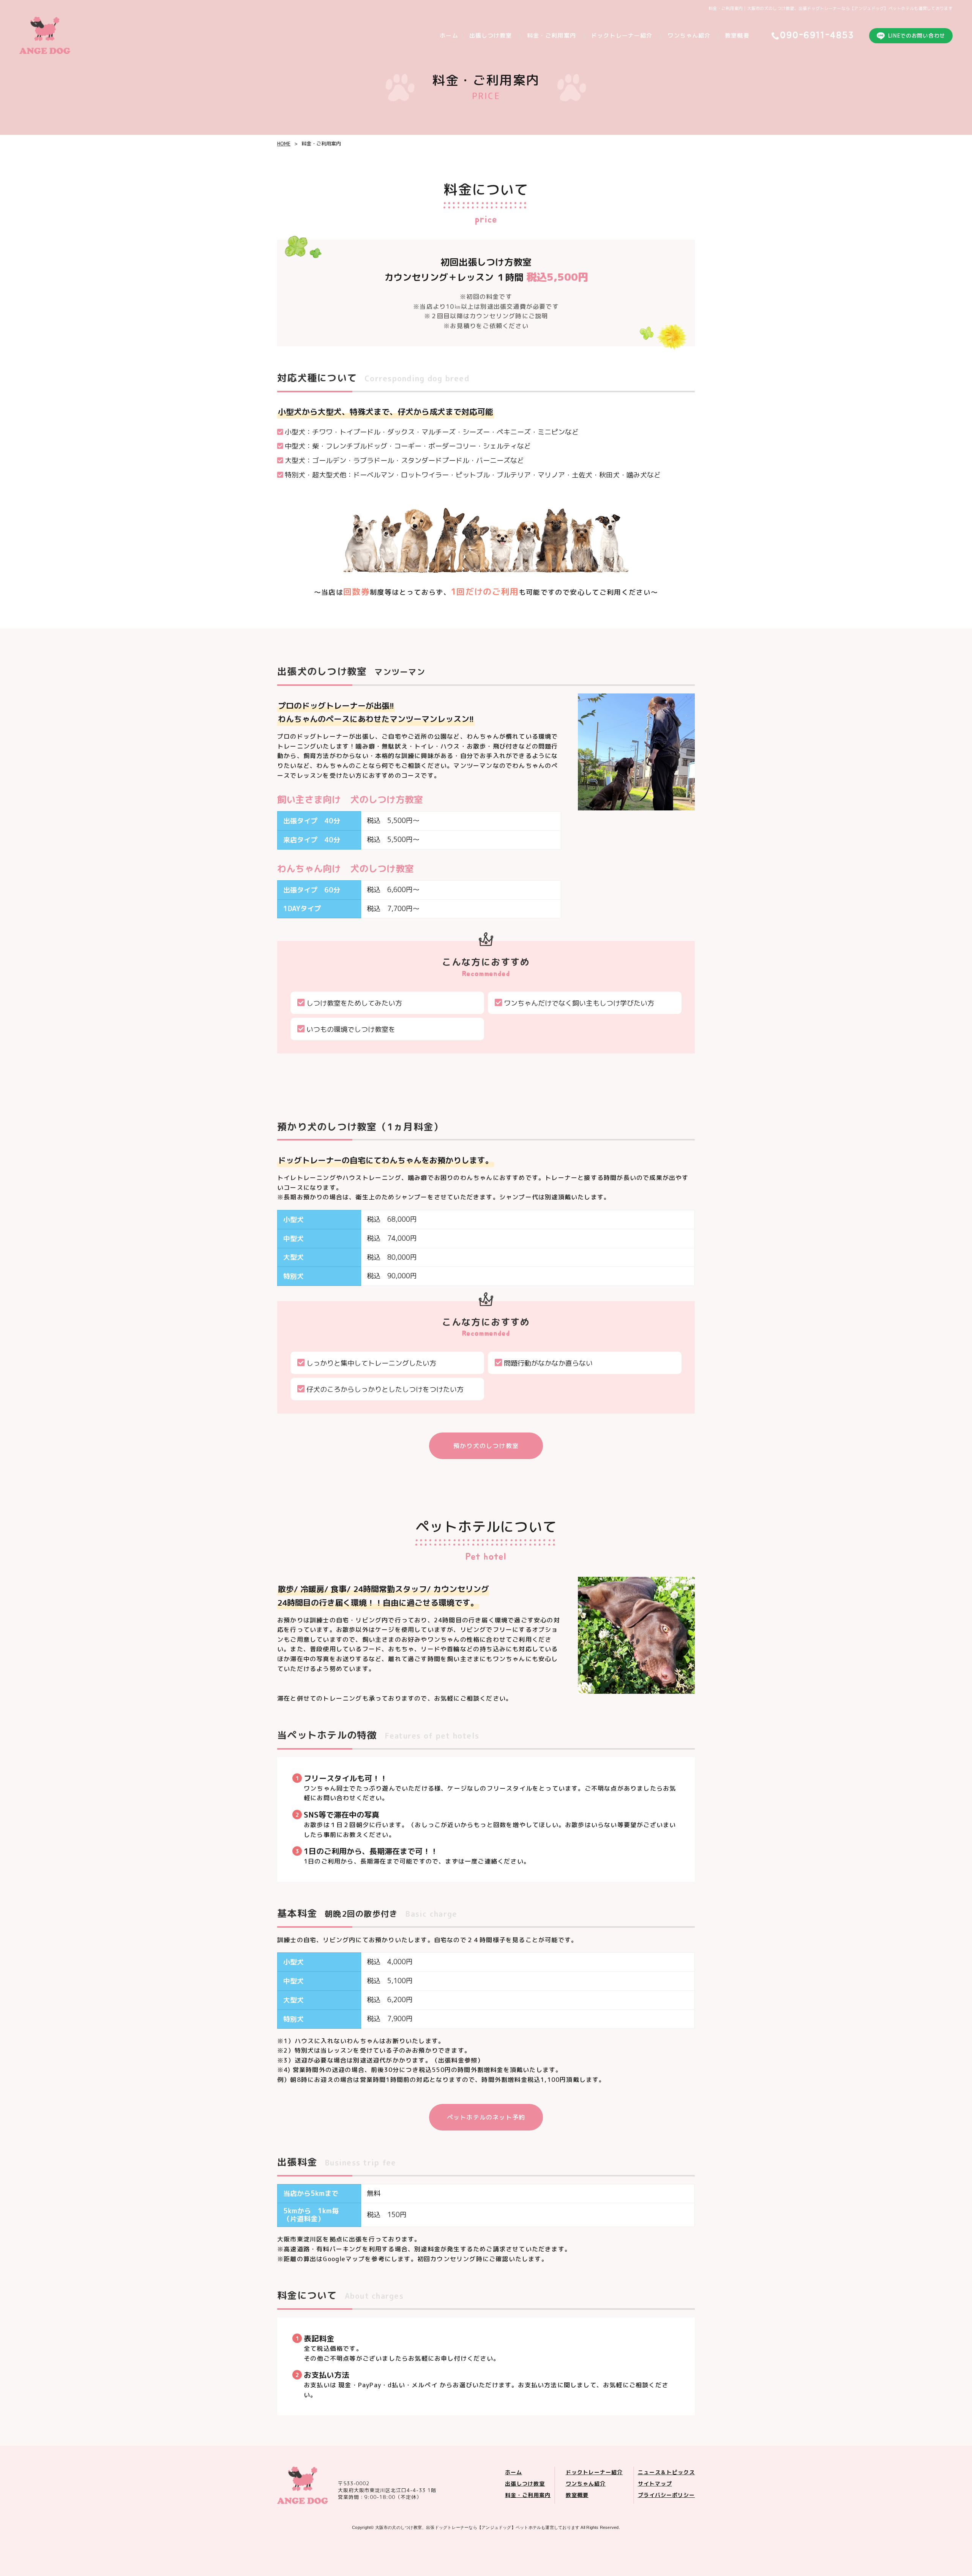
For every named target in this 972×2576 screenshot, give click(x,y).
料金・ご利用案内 (551, 36)
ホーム (449, 36)
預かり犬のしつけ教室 (486, 1446)
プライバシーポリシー (667, 2495)
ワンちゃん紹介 (689, 36)
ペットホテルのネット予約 (486, 2117)
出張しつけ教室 (491, 36)
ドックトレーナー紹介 (622, 36)
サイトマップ (655, 2484)
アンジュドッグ (477, 2527)
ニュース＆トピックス (667, 2472)
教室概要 (737, 36)
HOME (284, 144)
